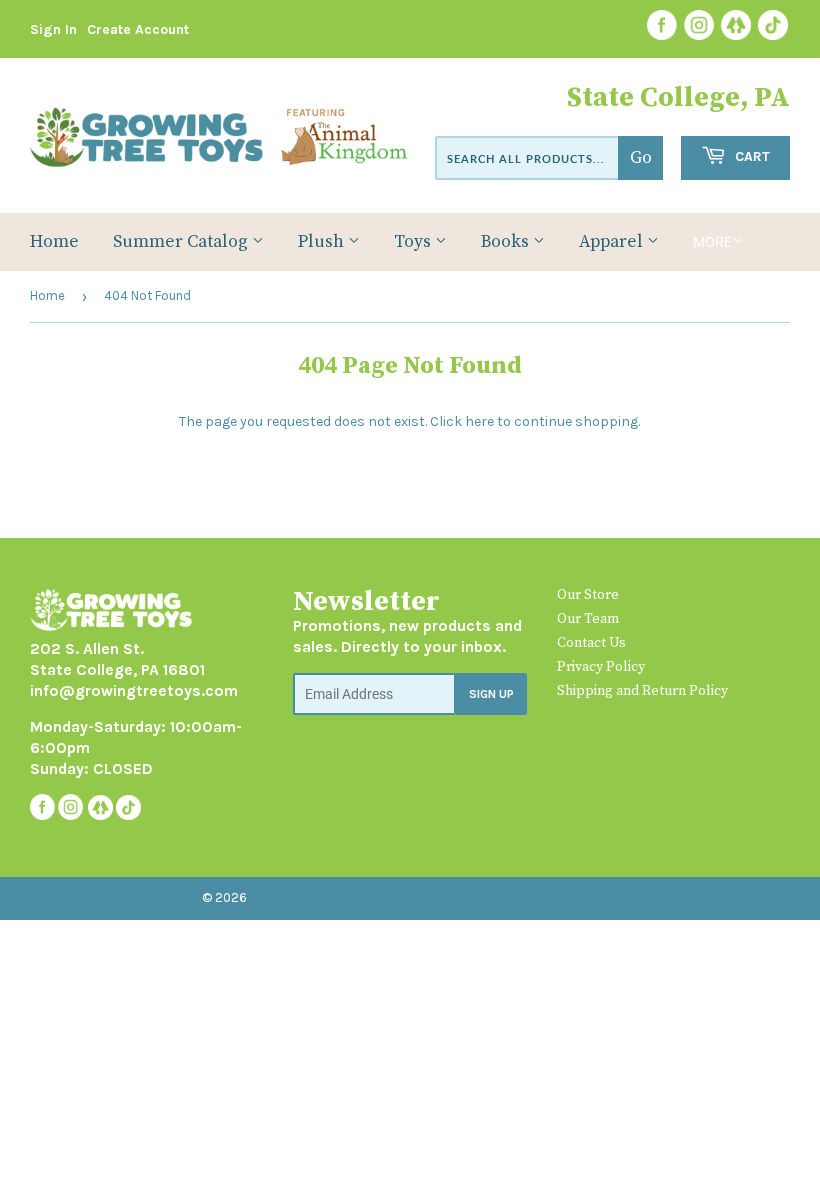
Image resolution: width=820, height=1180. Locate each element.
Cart (750, 156)
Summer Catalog (182, 242)
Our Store (588, 595)
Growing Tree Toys (312, 897)
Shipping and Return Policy (642, 691)
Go (641, 158)
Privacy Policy (601, 667)
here (479, 421)
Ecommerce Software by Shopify (497, 897)
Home (54, 242)
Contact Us (591, 643)
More (712, 242)
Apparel (613, 242)
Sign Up (491, 694)
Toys (414, 242)
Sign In (53, 29)
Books (507, 242)
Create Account (138, 29)
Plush (323, 242)
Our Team (588, 619)
